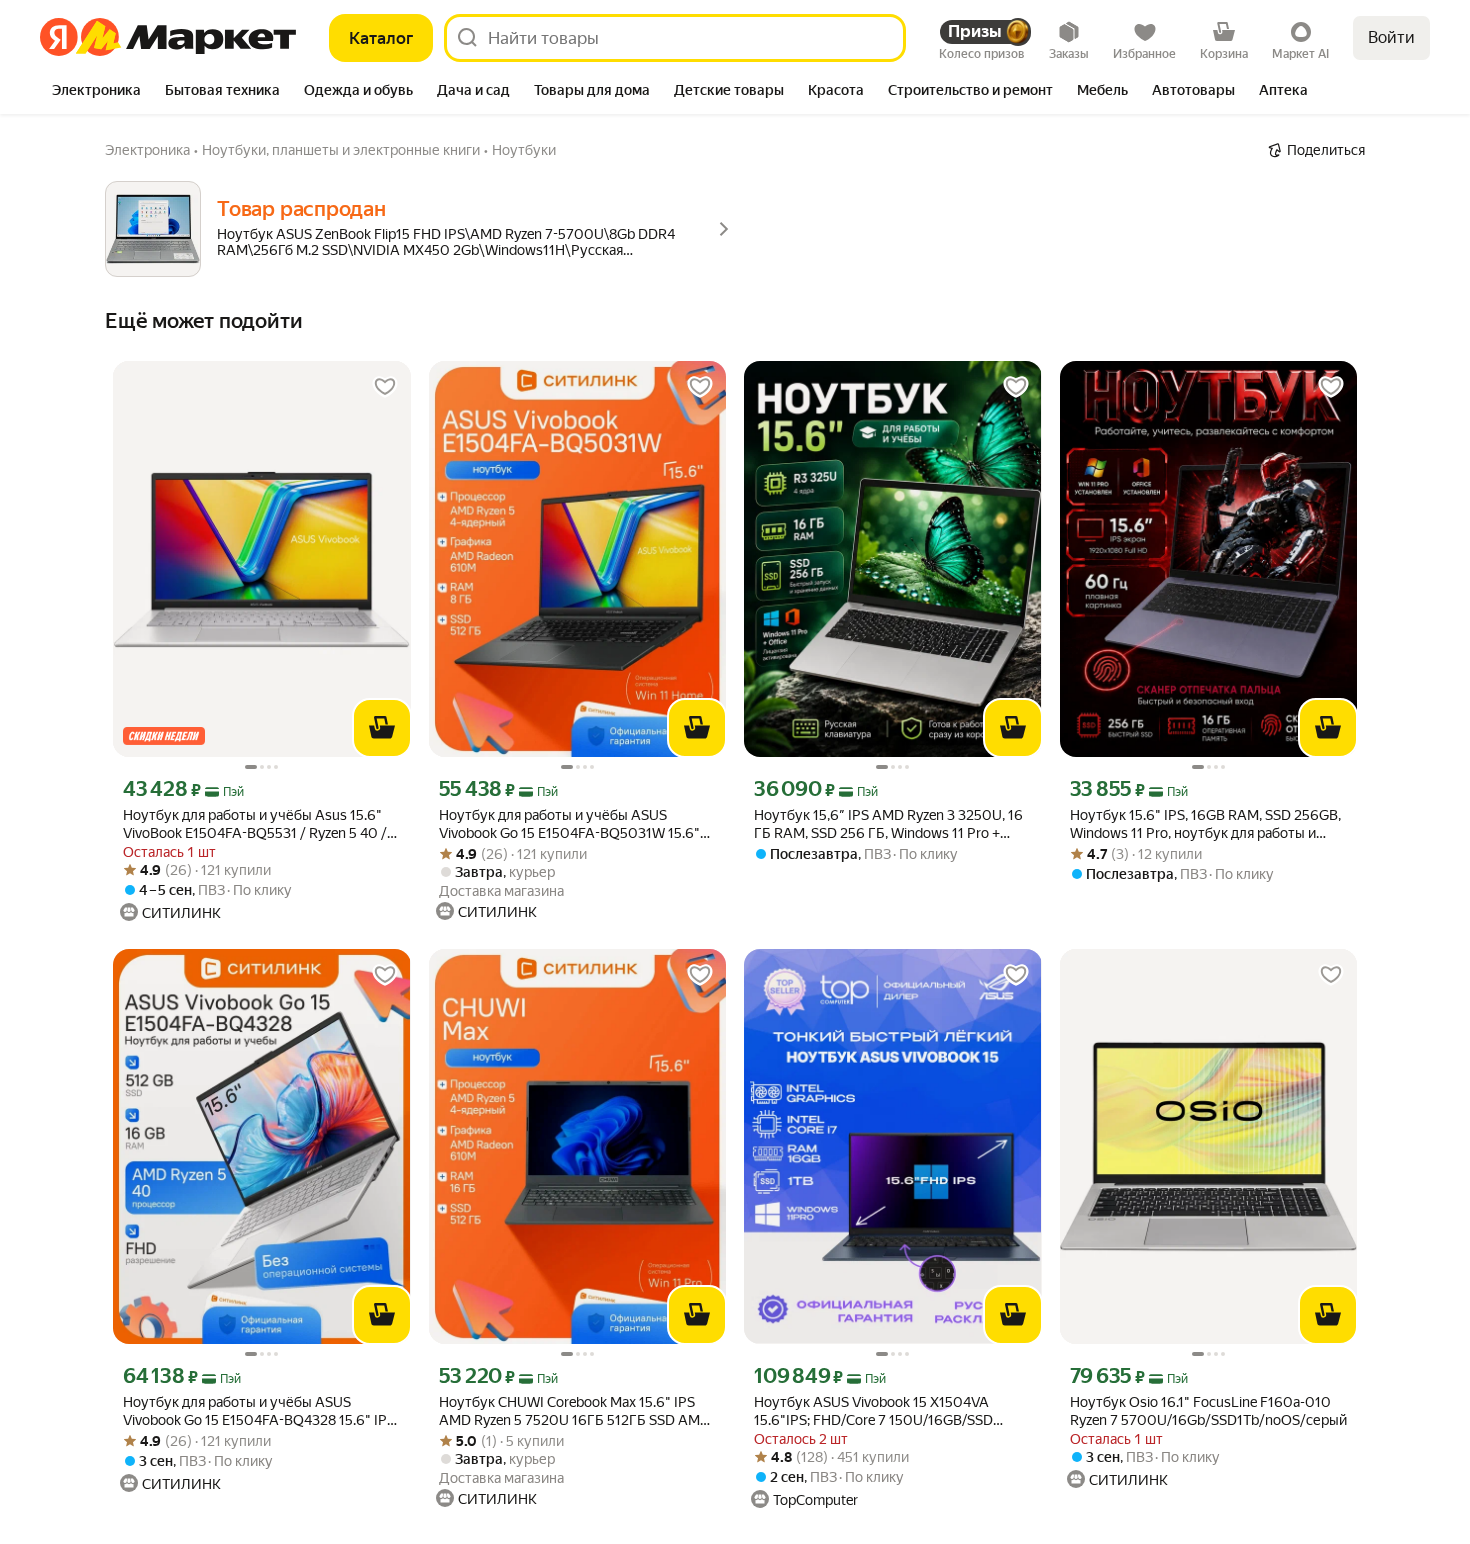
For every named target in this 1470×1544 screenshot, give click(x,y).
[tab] (96, 92)
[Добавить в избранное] (385, 387)
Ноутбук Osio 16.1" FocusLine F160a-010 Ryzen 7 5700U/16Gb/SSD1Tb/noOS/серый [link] (1208, 1411)
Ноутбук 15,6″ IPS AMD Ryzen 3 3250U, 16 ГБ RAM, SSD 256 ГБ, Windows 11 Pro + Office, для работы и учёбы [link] (888, 824)
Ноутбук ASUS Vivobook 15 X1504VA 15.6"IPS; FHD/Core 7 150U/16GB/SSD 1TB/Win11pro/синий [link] (873, 1411)
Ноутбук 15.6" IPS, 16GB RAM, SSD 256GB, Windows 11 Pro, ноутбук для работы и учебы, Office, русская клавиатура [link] (1205, 824)
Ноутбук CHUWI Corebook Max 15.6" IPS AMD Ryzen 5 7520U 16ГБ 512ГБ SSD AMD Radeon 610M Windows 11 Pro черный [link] (574, 1411)
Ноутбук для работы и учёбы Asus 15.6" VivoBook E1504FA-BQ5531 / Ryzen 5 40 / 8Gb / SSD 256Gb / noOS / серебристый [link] (255, 824)
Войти (1391, 37)
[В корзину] (382, 728)
